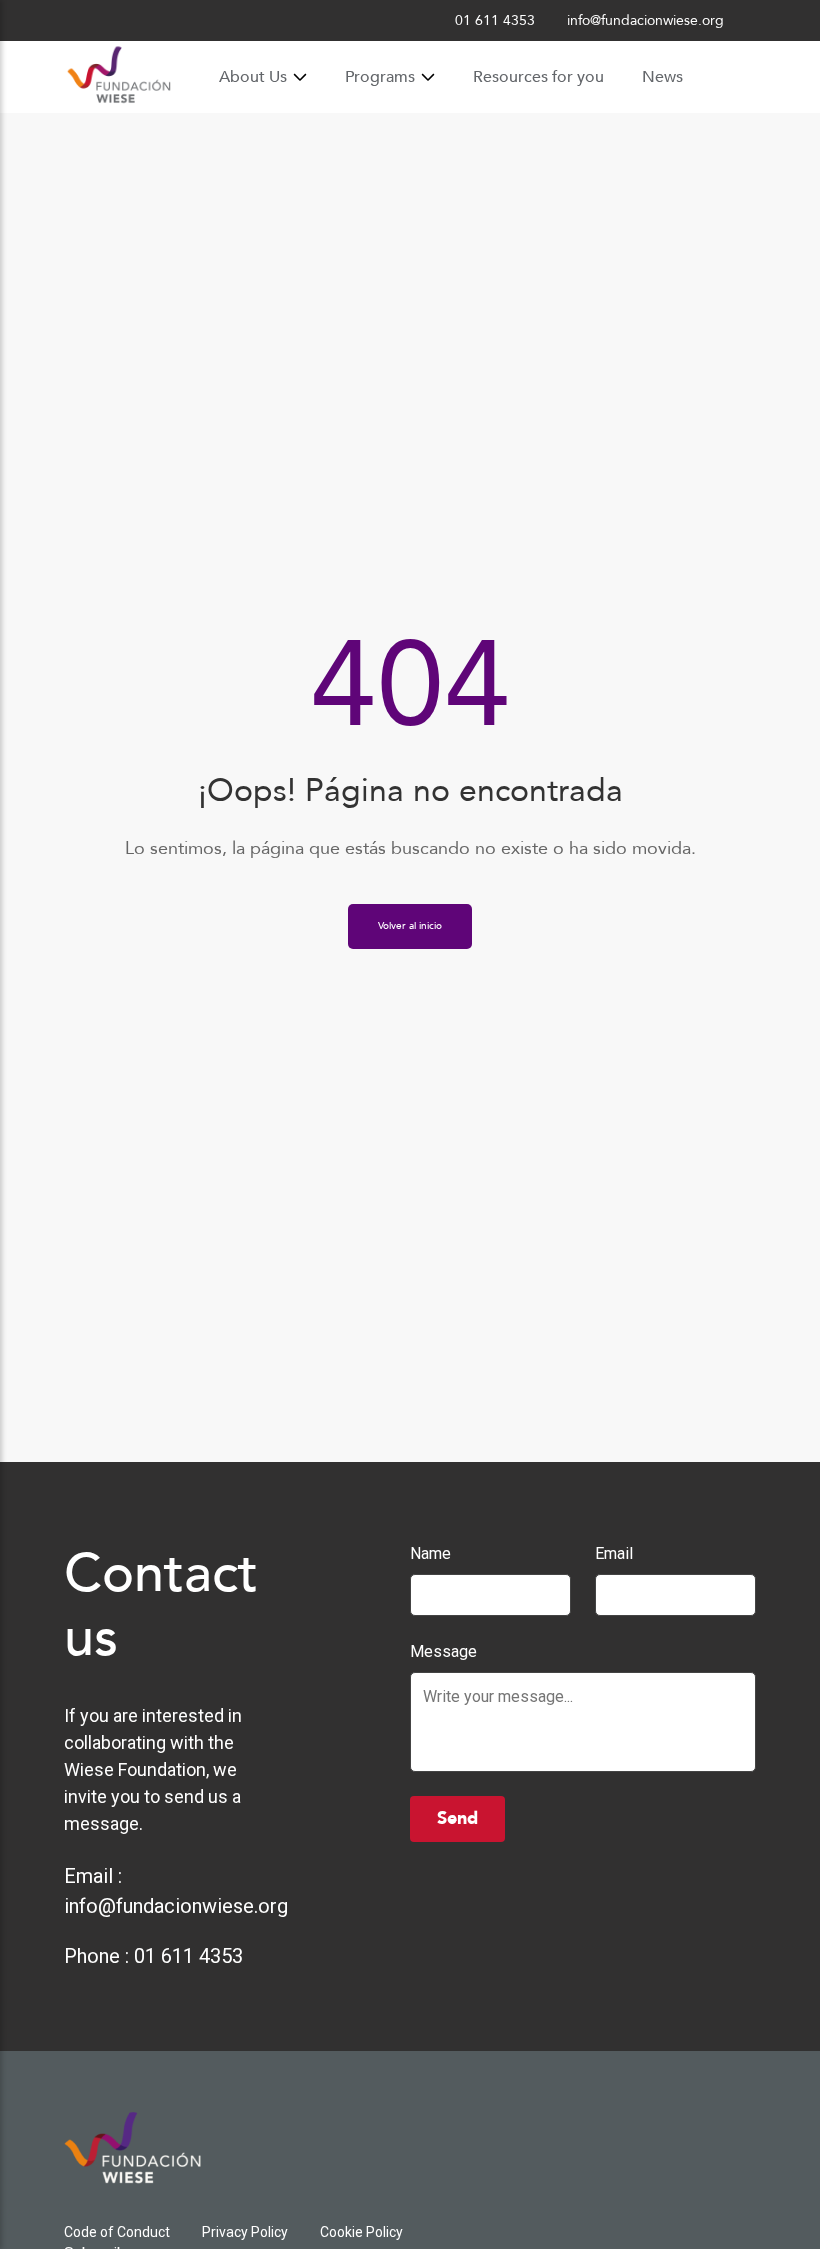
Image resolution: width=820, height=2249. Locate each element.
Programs (380, 77)
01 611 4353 (188, 1956)
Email (614, 1553)
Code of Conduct (117, 2232)
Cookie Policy (361, 2232)
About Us (253, 77)
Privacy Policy (245, 2232)
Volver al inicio (410, 926)
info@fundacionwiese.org (176, 1906)
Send (457, 1818)
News (662, 77)
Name (430, 1553)
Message (443, 1651)
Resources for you (538, 77)
